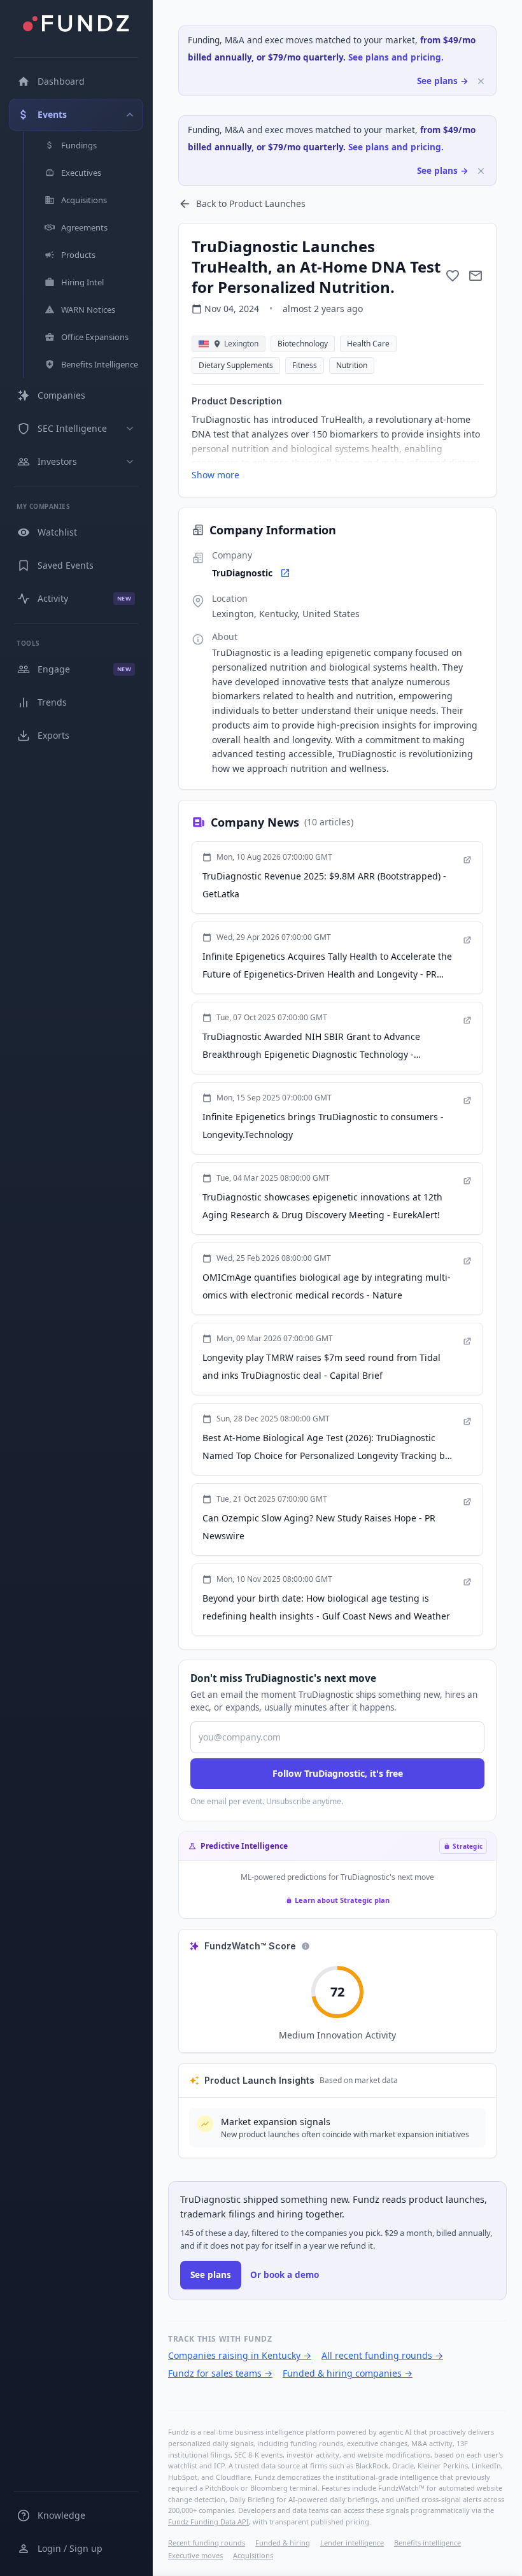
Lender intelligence (352, 2543)
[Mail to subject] (476, 276)
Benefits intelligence (427, 2543)
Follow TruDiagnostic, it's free (338, 1773)
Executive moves (195, 2555)
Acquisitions (253, 2555)
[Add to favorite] (453, 276)
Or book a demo (285, 2275)
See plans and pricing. (396, 57)
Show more (215, 475)
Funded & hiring (283, 2543)
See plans (211, 2275)
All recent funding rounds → (382, 2355)
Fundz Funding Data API (208, 2522)
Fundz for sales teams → (220, 2373)
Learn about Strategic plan (342, 1900)
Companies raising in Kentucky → (240, 2355)
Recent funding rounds (207, 2543)
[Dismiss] (481, 81)
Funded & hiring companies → (348, 2373)
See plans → (443, 81)
